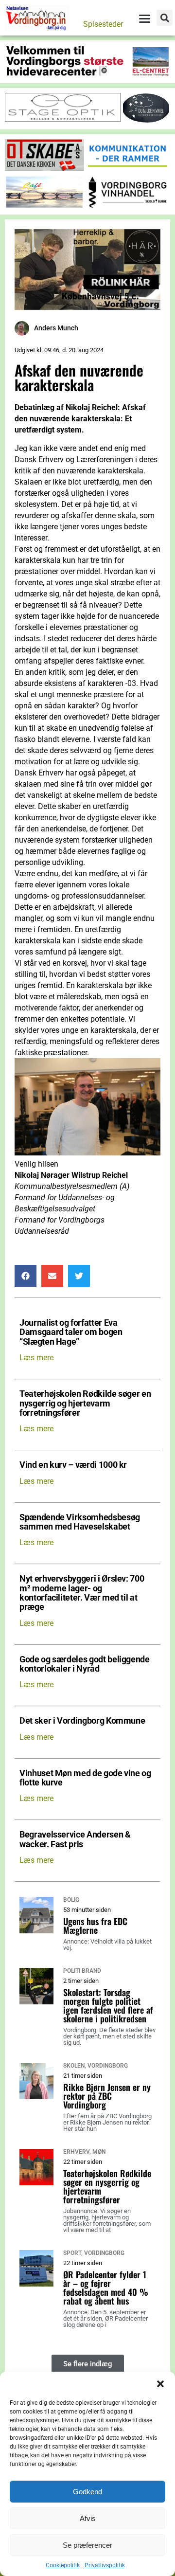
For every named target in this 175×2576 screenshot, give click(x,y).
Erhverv (76, 2152)
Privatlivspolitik (105, 2565)
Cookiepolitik (63, 2565)
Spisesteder (103, 24)
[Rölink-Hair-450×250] (87, 307)
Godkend (87, 2492)
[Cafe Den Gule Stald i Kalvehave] (44, 206)
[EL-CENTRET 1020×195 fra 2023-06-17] (87, 74)
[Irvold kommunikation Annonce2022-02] (128, 168)
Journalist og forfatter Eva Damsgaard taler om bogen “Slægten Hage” (71, 1333)
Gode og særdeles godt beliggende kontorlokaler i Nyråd (85, 1664)
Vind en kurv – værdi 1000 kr (73, 1465)
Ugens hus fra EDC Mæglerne (95, 1926)
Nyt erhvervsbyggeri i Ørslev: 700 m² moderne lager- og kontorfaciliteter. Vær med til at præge (82, 1593)
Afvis (88, 2518)
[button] (160, 2384)
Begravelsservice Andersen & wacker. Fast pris (75, 1839)
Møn (99, 2152)
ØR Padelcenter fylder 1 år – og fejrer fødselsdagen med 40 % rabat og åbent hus (106, 2288)
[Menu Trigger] (144, 18)
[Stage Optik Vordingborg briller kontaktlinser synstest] (63, 119)
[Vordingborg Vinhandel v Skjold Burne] (128, 206)
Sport (72, 2253)
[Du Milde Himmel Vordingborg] (146, 120)
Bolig (71, 1900)
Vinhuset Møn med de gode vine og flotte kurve (85, 1778)
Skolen (74, 2066)
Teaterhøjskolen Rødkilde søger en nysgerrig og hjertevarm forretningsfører (85, 1404)
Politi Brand (82, 1971)
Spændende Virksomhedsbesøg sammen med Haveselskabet (80, 1522)
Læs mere (36, 1358)
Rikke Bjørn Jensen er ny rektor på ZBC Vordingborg (107, 2096)
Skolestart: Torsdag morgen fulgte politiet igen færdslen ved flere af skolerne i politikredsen (108, 2005)
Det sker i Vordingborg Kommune (82, 1721)
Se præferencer (87, 2545)
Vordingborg (108, 2066)
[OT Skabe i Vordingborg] (44, 168)
